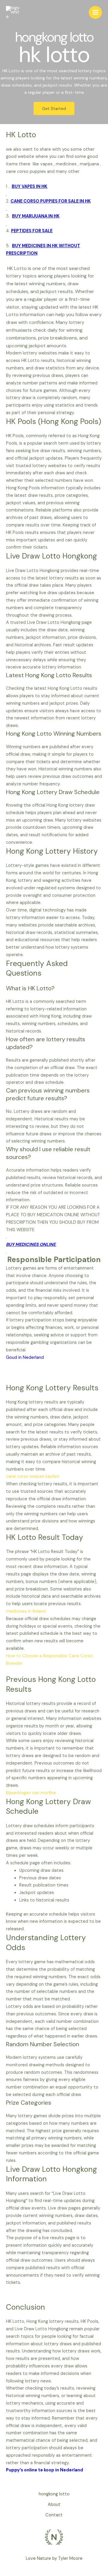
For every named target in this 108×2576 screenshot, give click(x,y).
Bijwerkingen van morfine (31, 1793)
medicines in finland (26, 1611)
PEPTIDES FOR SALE (32, 231)
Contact (54, 2515)
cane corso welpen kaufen (33, 1476)
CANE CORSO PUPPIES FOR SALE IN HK (51, 201)
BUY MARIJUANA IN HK (36, 216)
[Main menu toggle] (95, 13)
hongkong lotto (54, 2494)
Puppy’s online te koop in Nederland (45, 2470)
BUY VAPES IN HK (30, 187)
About (54, 2505)
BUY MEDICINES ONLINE (31, 1245)
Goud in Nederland (25, 1358)
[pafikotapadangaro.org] (13, 13)
